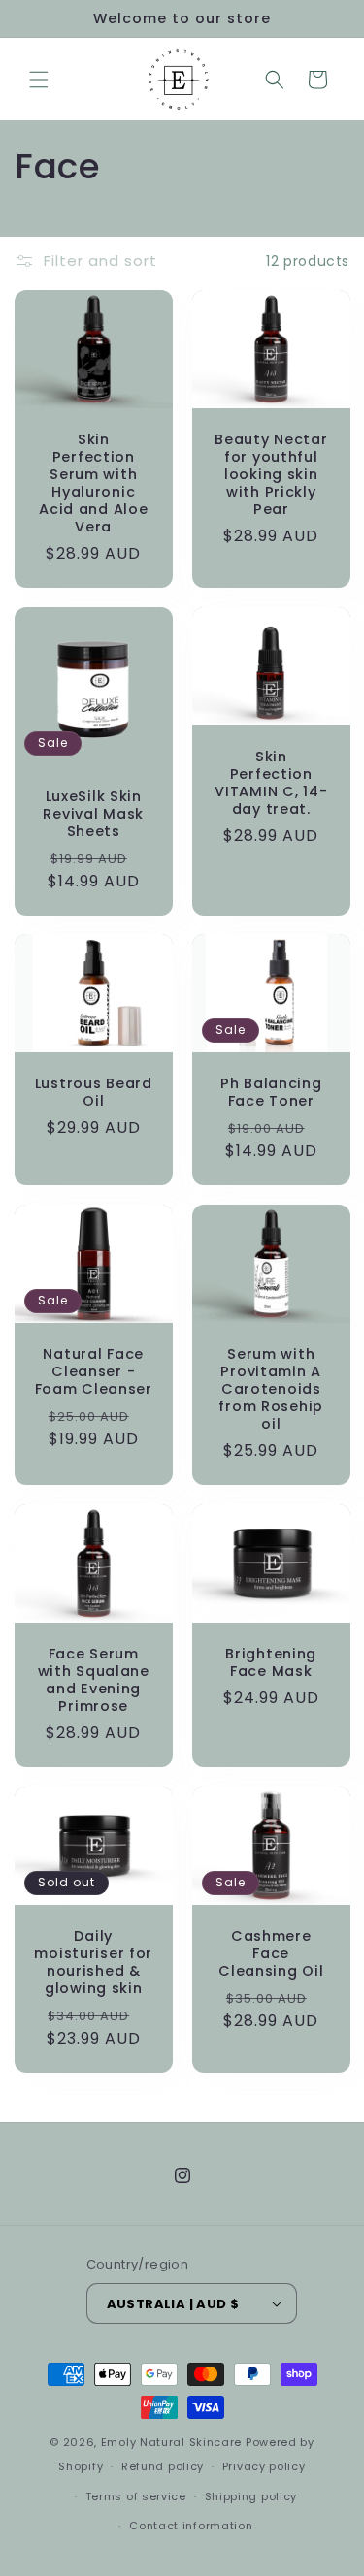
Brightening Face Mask (271, 1662)
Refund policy (163, 2466)
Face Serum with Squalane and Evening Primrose (94, 1680)
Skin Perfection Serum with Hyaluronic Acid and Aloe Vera (93, 483)
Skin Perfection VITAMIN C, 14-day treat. (271, 783)
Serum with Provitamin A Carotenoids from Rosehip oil (271, 1389)
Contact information (191, 2526)
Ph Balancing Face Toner (270, 1092)
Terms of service (136, 2496)
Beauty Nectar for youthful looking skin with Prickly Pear (271, 474)
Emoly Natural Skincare (171, 2442)
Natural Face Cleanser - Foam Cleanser (94, 1371)
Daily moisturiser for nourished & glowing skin (93, 1962)
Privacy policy (264, 2466)
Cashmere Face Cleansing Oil (271, 1953)
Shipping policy (251, 2496)
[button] (39, 80)
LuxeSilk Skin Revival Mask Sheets (93, 813)
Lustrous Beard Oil (94, 1092)
